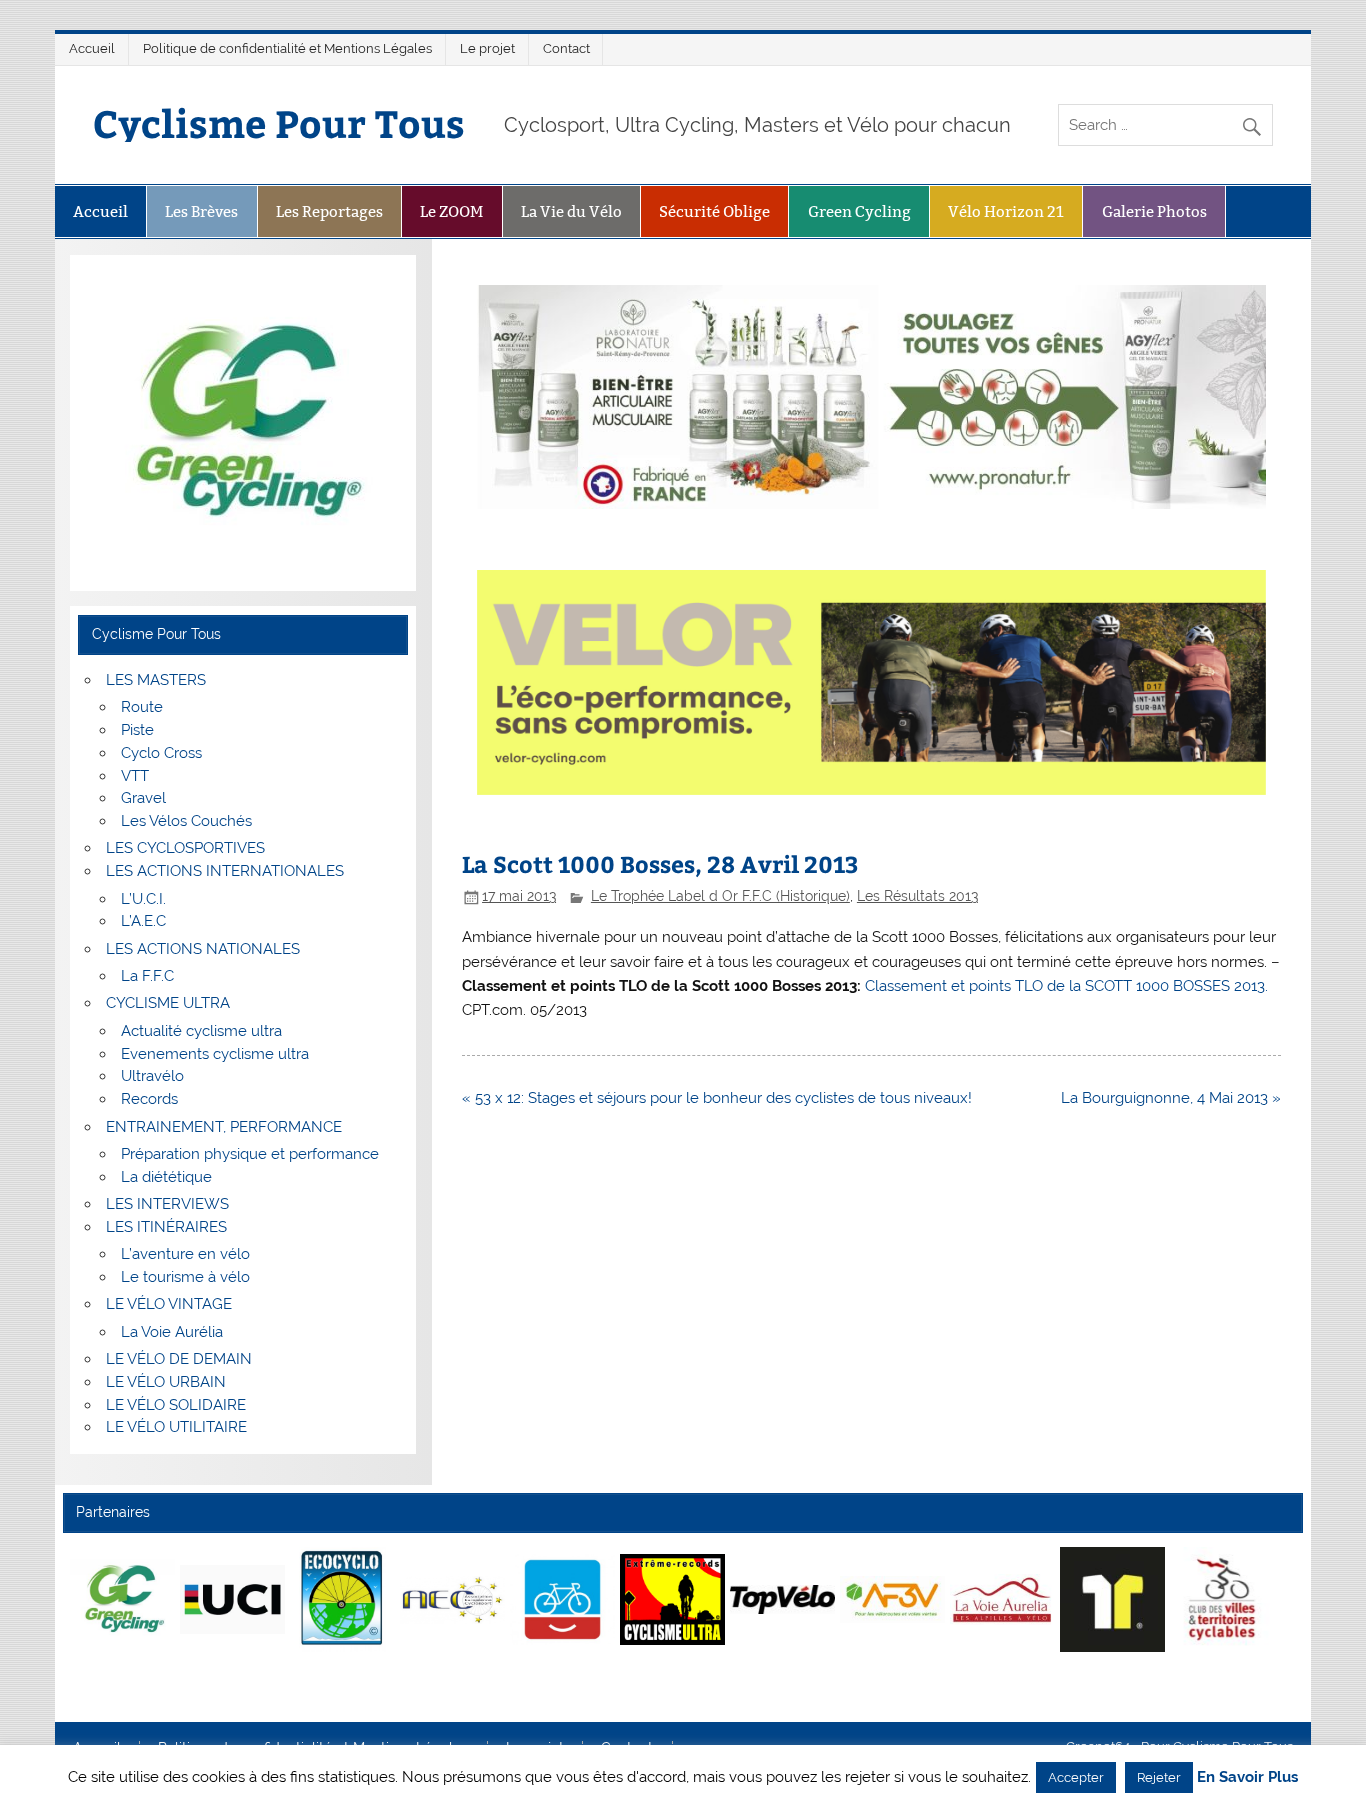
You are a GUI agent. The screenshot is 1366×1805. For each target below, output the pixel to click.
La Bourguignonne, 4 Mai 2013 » (1171, 1098)
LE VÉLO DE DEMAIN (179, 1359)
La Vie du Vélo (571, 211)
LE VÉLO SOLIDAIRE (176, 1405)
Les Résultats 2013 (917, 896)
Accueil (92, 48)
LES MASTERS (156, 680)
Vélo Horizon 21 (1006, 211)
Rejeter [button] (1159, 1777)
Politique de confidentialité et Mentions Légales (287, 48)
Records (149, 1099)
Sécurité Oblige (714, 211)
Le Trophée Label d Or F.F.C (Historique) (720, 896)
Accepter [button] (1076, 1777)
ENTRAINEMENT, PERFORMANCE (224, 1127)
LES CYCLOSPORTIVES (185, 848)
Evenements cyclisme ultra (215, 1054)
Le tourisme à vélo (185, 1277)
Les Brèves (201, 211)
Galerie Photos (1154, 211)
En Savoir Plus (1247, 1777)
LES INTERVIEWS (167, 1204)
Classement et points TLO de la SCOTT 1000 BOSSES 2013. (1066, 986)
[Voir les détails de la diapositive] (122, 1599)
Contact (566, 48)
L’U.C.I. (143, 899)
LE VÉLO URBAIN (166, 1382)
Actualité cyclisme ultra (201, 1031)
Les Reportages (329, 211)
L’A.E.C (143, 921)
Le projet (487, 48)
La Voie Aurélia (172, 1332)
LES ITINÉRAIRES (166, 1227)
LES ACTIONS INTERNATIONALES (225, 871)
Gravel (143, 798)
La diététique (166, 1177)
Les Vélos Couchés (186, 821)
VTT (135, 776)
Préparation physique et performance (250, 1154)
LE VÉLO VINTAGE (169, 1304)
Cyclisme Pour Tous (279, 122)
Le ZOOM (451, 211)
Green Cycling (859, 211)
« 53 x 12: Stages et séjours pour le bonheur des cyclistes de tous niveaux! (717, 1098)
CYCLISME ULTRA (168, 1003)
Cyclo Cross (161, 753)
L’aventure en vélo (185, 1254)
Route (142, 707)
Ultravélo (152, 1076)
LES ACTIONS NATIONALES (203, 949)
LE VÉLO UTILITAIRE (176, 1427)
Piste (137, 730)
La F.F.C (147, 976)
